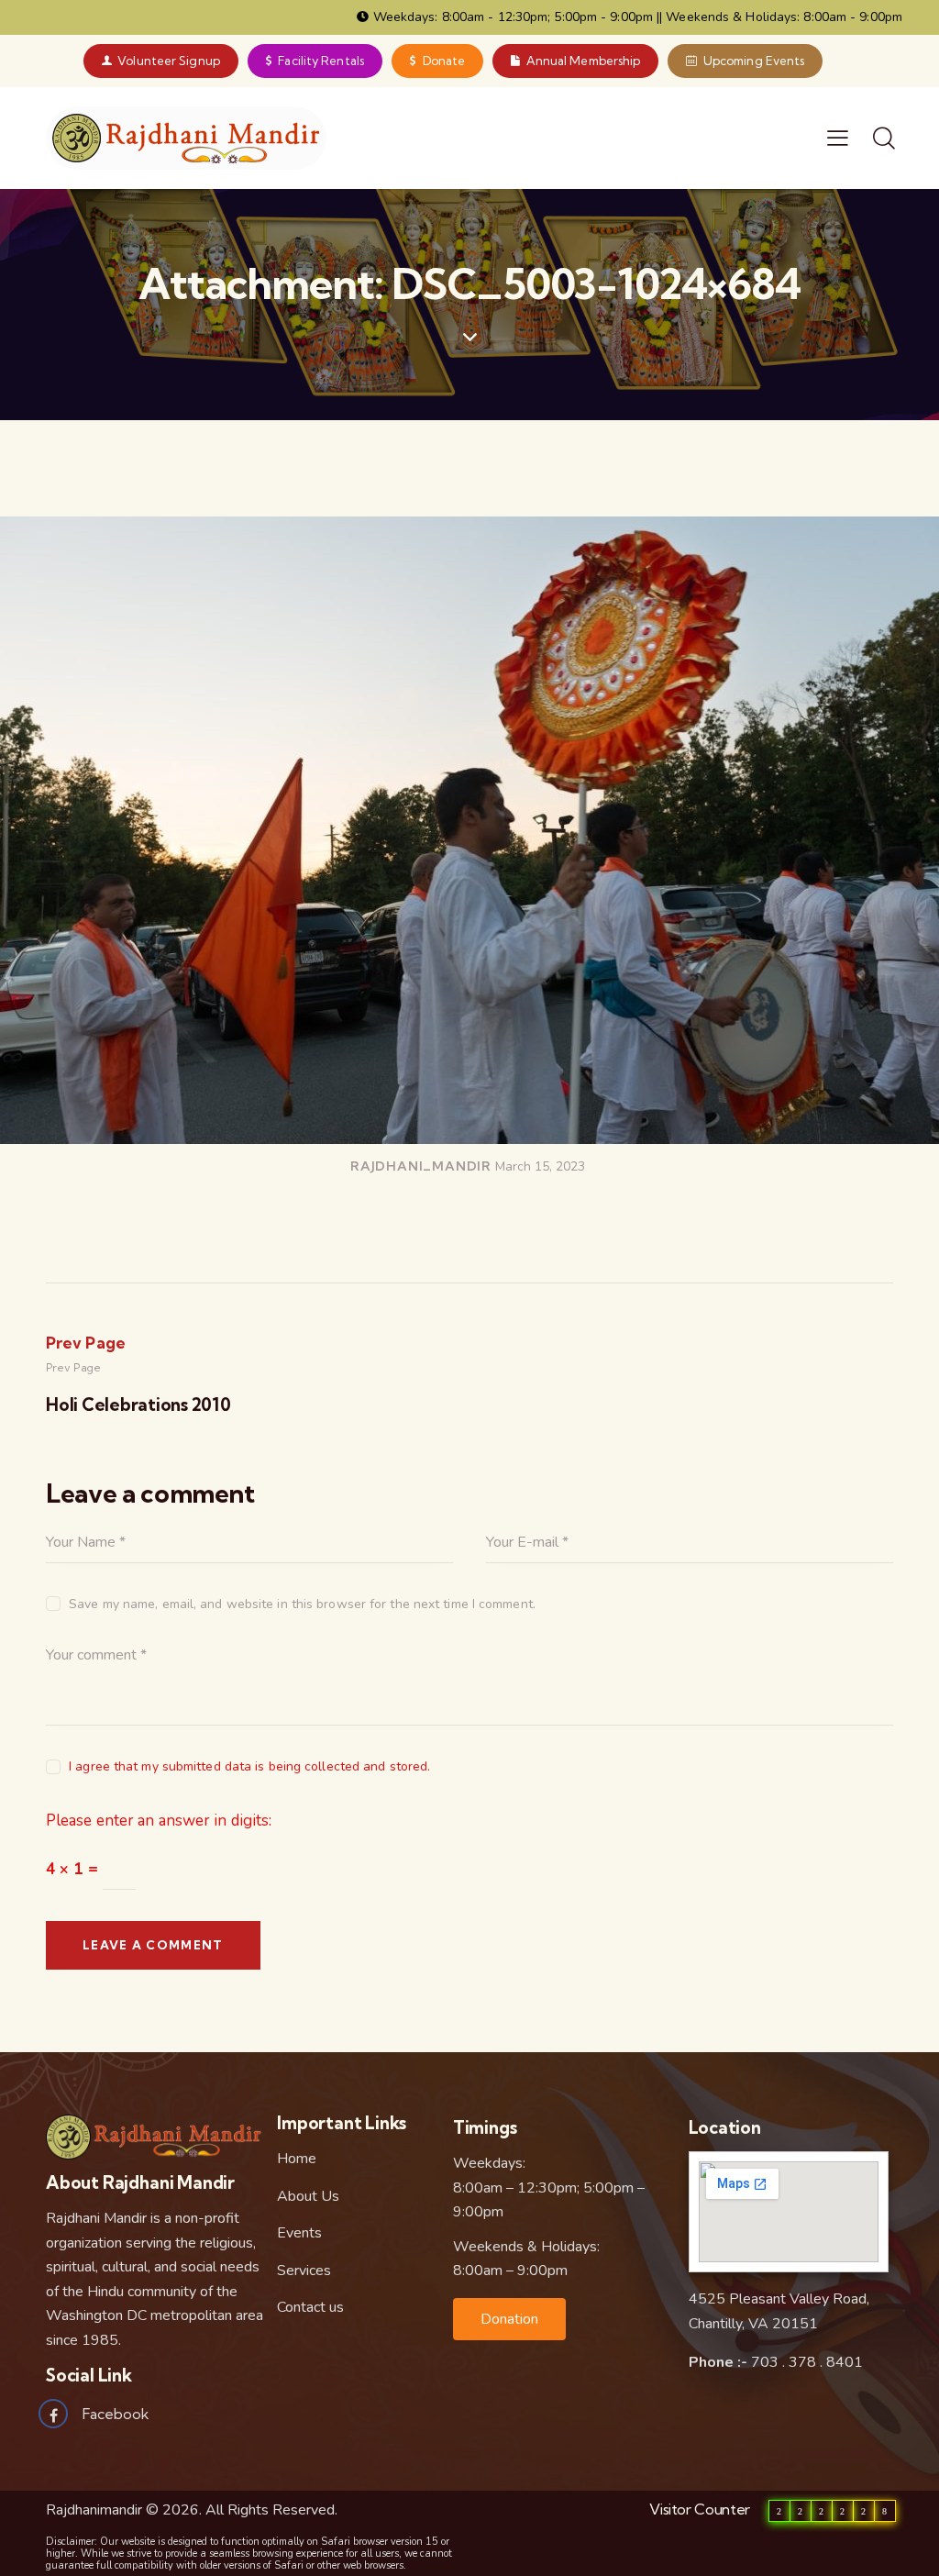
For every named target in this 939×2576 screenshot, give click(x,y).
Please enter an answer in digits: (159, 1821)
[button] (509, 2319)
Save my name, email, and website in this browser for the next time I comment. (302, 1604)
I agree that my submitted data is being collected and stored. (249, 1766)
